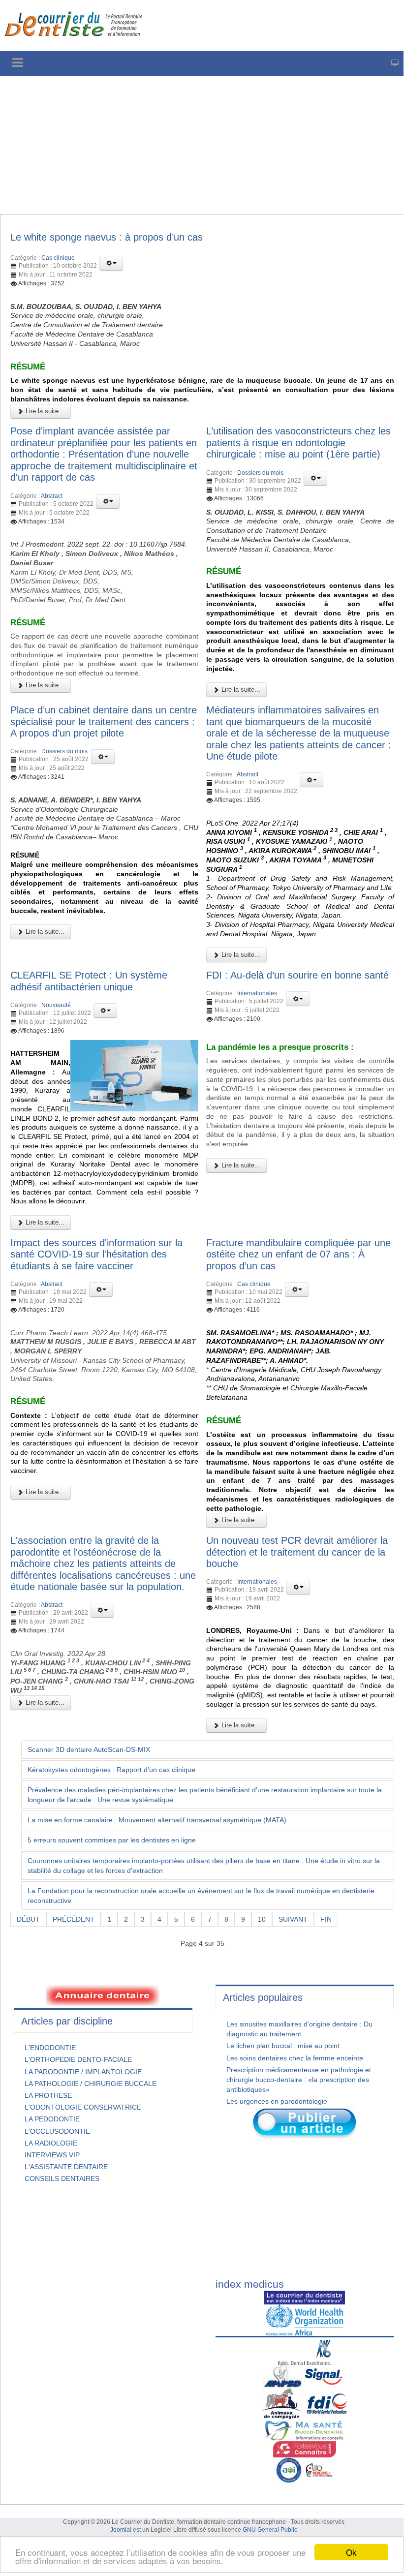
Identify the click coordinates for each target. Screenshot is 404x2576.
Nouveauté (56, 1005)
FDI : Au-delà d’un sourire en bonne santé (297, 975)
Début (28, 1919)
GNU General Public (270, 2530)
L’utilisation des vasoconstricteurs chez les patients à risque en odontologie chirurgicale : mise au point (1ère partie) (298, 443)
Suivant (293, 1919)
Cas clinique (58, 258)
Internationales (257, 993)
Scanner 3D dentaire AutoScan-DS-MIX (89, 1749)
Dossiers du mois (260, 473)
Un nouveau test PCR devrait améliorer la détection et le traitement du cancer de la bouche (297, 1552)
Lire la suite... (44, 411)
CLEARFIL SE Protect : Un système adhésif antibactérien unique (89, 981)
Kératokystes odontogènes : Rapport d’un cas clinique (111, 1770)
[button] (111, 263)
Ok (351, 2552)
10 (262, 1919)
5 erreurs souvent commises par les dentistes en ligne (112, 1840)
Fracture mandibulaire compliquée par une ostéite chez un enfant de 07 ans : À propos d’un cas (298, 1254)
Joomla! (121, 2530)
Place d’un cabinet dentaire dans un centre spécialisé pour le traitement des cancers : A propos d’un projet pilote (104, 721)
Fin (326, 1919)
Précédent (74, 1919)
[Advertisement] (202, 145)
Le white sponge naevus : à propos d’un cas (107, 237)
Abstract (52, 496)
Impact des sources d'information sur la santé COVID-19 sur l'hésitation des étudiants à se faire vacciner (96, 1254)
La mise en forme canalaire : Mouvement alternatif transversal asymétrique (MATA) (157, 1820)
